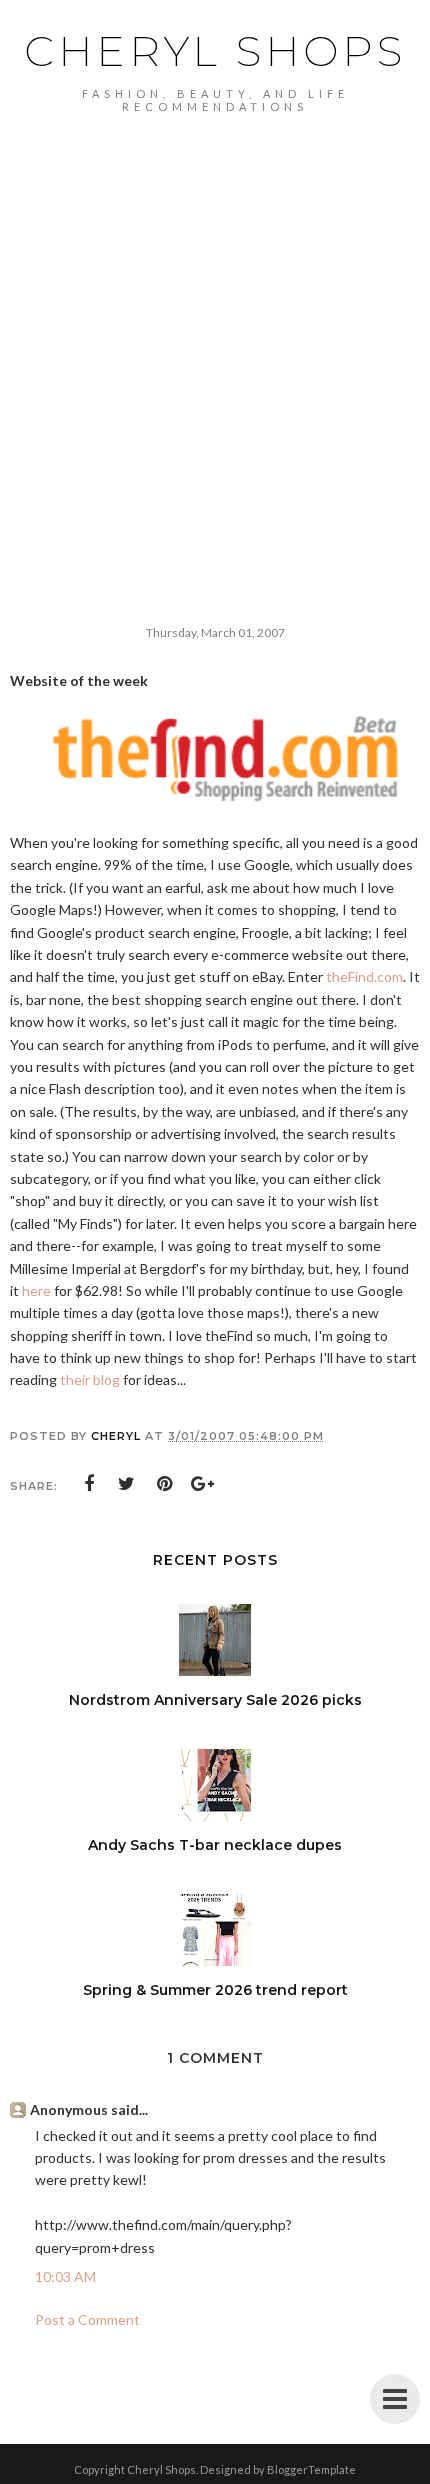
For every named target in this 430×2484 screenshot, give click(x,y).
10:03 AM (65, 2276)
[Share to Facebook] (89, 1484)
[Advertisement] (215, 338)
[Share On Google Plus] (203, 1484)
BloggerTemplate (311, 2469)
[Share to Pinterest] (165, 1484)
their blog (90, 1379)
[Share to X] (127, 1484)
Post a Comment (87, 2319)
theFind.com (364, 976)
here (36, 1290)
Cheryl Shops (215, 51)
